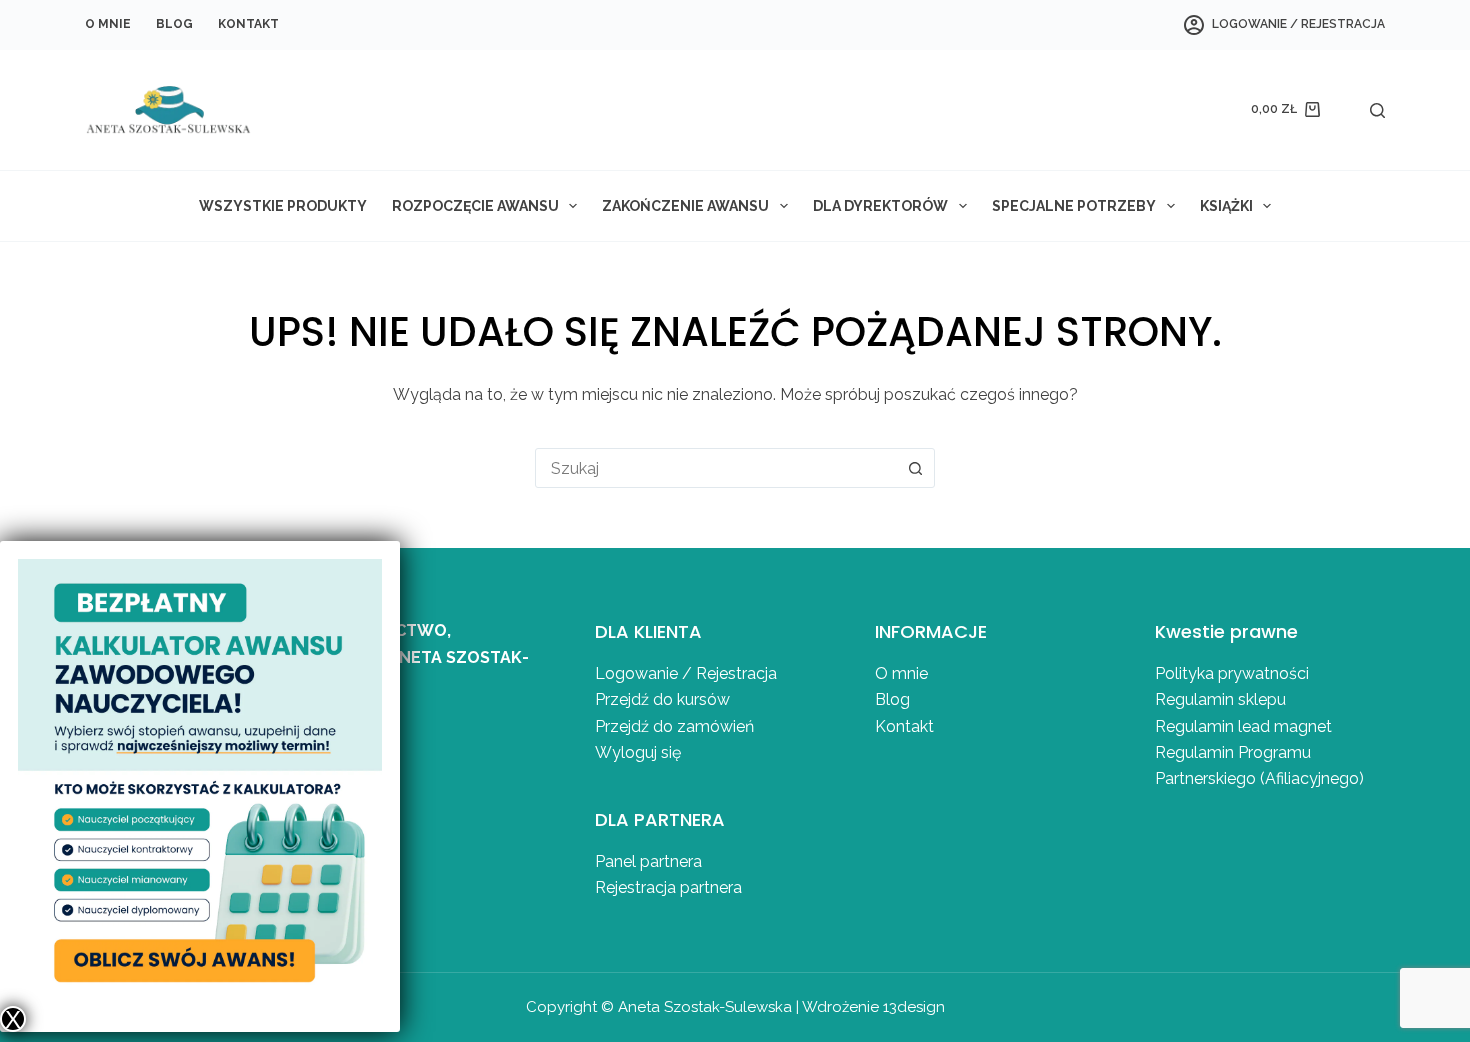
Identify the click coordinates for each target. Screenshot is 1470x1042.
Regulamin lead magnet (1245, 726)
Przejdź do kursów (662, 699)
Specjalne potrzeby (1074, 206)
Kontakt (248, 24)
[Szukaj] (1377, 110)
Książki (1226, 206)
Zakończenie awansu (685, 206)
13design (914, 1007)
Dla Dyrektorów (880, 206)
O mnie (108, 24)
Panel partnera (648, 861)
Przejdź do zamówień (674, 726)
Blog (174, 24)
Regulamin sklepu (1220, 699)
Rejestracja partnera (668, 887)
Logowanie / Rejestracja (686, 673)
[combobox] (716, 468)
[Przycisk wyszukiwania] (915, 468)
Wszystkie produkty (283, 206)
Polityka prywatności (1232, 673)
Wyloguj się (638, 752)
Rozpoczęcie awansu (475, 206)
